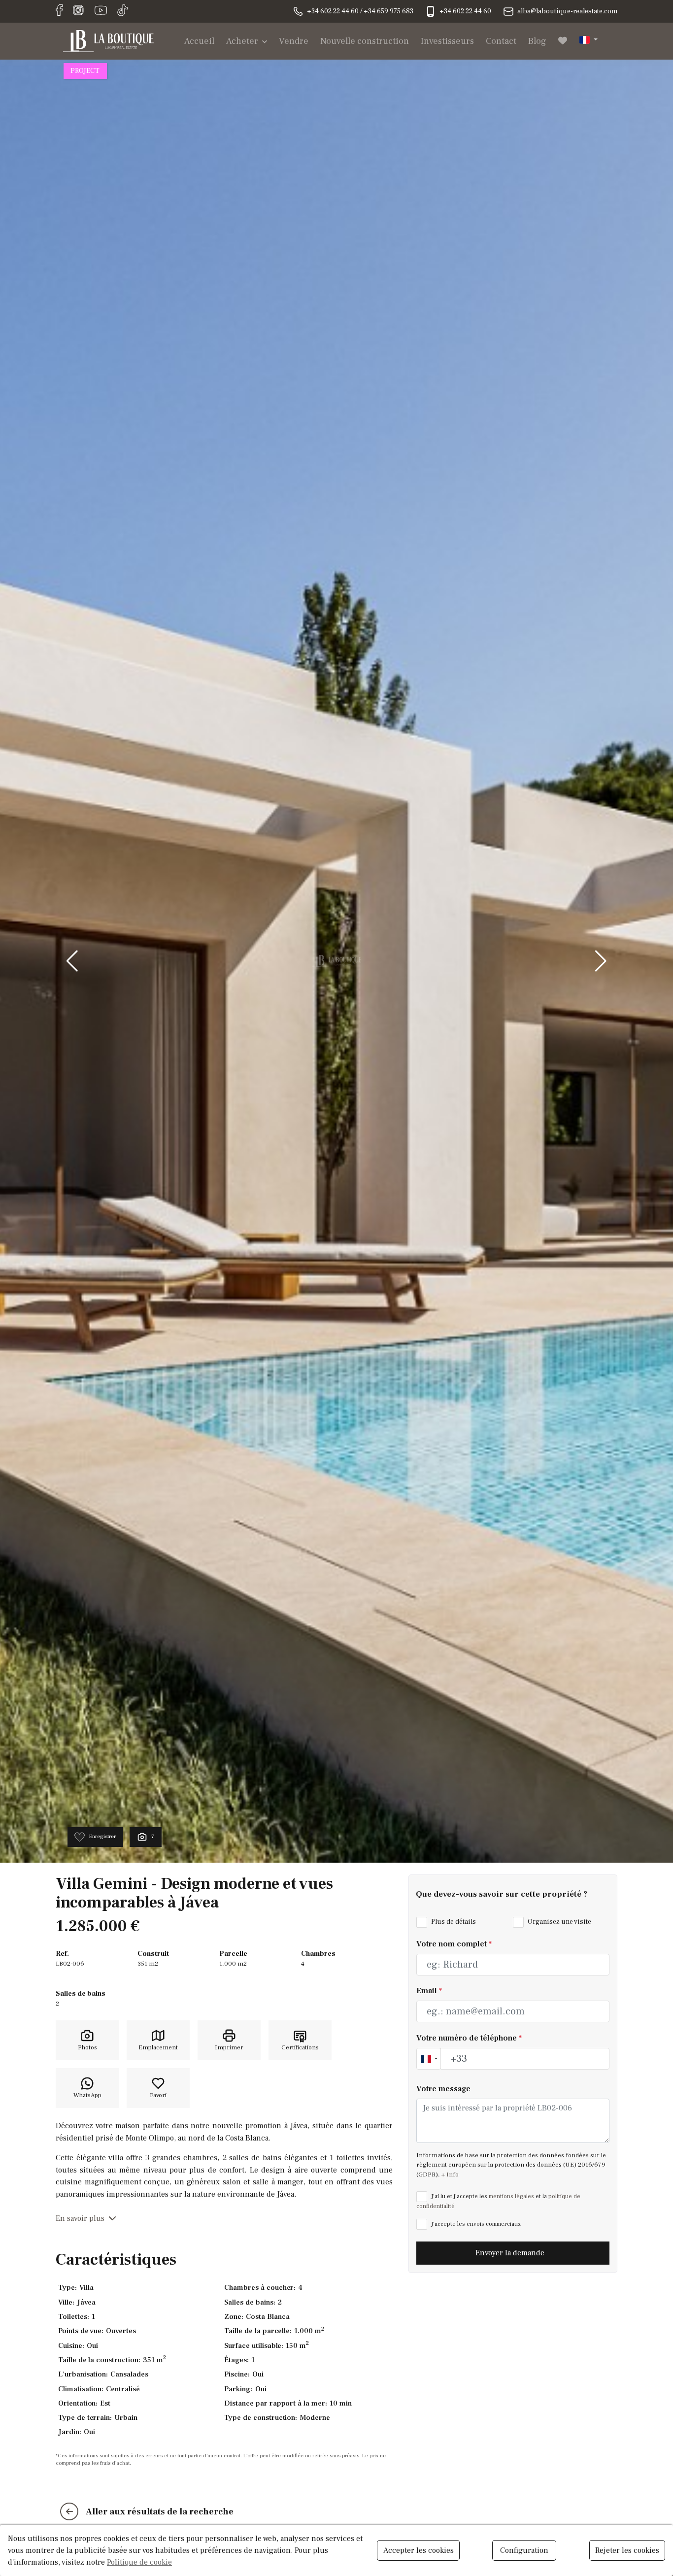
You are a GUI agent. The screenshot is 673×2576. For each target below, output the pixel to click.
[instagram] (78, 11)
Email (429, 1991)
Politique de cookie (139, 2562)
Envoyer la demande (511, 2253)
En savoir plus (80, 2218)
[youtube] (101, 11)
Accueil (199, 41)
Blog (537, 41)
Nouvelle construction (365, 41)
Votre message (443, 2089)
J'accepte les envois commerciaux (475, 2224)
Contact (501, 41)
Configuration (524, 2550)
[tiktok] (123, 11)
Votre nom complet (454, 1944)
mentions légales (511, 2196)
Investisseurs (447, 41)
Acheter (242, 41)
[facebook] (59, 11)
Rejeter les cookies (627, 2550)
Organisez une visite (559, 1922)
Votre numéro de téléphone (469, 2038)
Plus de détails (453, 1922)
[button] (589, 39)
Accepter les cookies (419, 2550)
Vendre (294, 41)
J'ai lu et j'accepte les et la (498, 2201)
